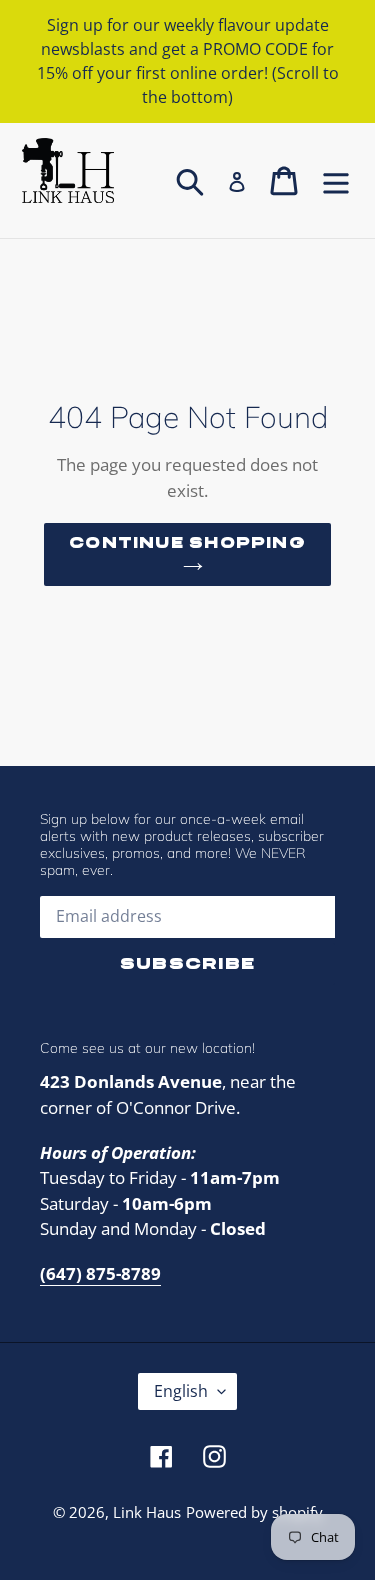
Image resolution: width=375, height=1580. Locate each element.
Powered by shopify (254, 1512)
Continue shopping (187, 542)
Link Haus (147, 1512)
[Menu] (336, 180)
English (181, 1391)
